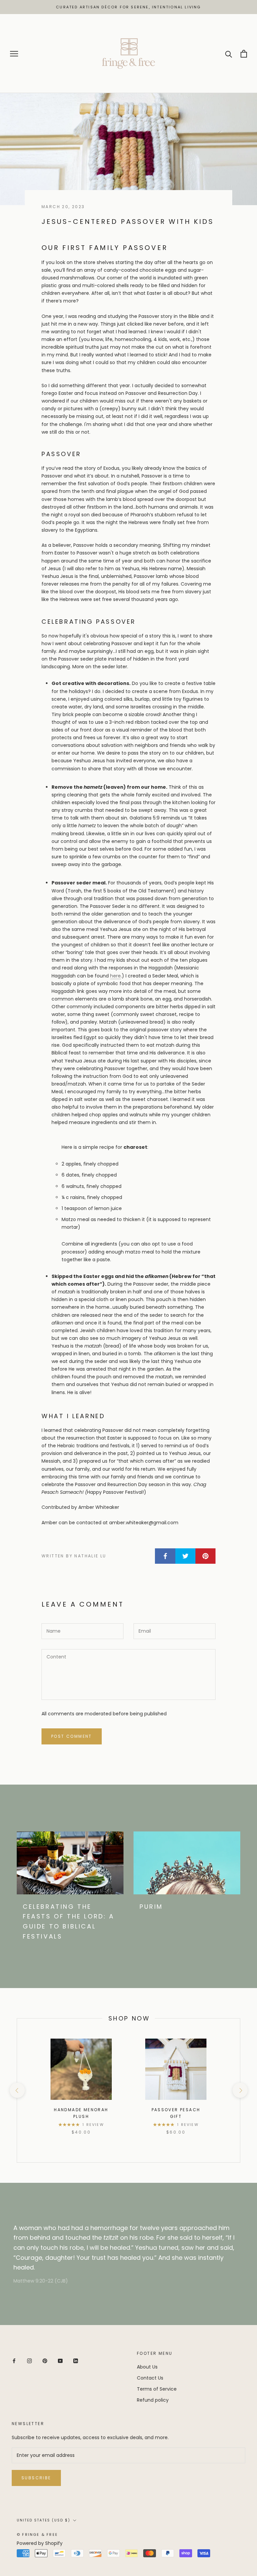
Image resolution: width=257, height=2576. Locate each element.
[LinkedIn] (76, 2361)
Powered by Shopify (40, 2543)
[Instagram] (29, 2361)
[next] (240, 2090)
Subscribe (36, 2478)
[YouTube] (60, 2361)
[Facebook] (14, 2361)
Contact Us (150, 2378)
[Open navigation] (14, 54)
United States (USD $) (44, 2520)
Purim (151, 1907)
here (115, 976)
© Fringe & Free (37, 2535)
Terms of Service (157, 2389)
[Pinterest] (45, 2361)
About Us (147, 2367)
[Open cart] (244, 54)
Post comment (72, 1736)
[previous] (17, 2090)
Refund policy (153, 2400)
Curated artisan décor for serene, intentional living (128, 7)
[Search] (229, 54)
